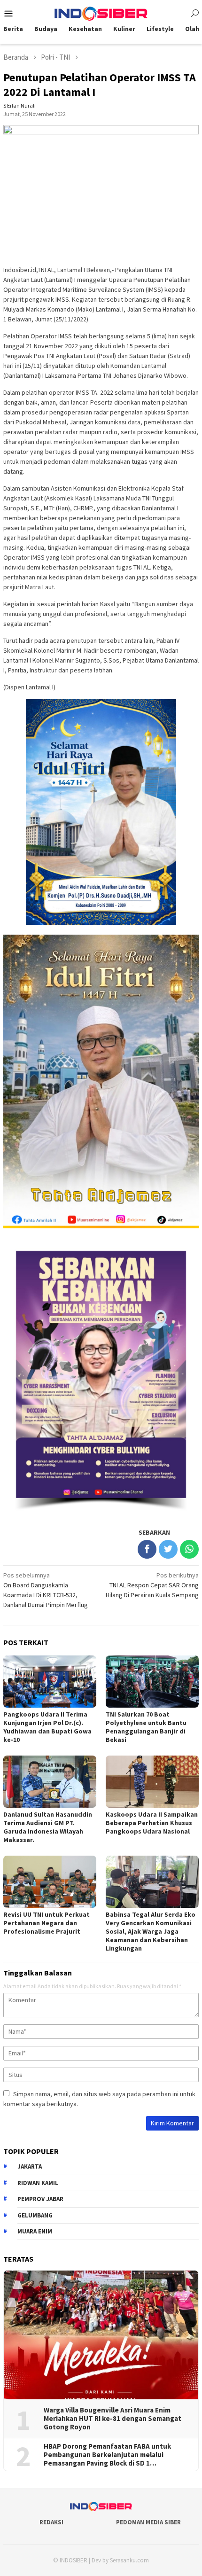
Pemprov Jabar (40, 2199)
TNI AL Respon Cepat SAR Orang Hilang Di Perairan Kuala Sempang (152, 1585)
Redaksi (51, 2522)
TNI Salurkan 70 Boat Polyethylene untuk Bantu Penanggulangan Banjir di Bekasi (146, 1727)
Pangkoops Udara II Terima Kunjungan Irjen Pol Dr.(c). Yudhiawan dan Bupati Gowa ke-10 (47, 1727)
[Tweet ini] (168, 1549)
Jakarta (30, 2166)
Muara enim (35, 2231)
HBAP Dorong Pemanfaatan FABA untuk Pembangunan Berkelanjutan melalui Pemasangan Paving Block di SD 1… (107, 2455)
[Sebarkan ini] (147, 1549)
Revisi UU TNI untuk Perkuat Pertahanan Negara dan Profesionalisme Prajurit (47, 1923)
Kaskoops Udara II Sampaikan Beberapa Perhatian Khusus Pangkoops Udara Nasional (152, 1823)
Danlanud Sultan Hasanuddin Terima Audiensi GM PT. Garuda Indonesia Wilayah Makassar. (48, 1827)
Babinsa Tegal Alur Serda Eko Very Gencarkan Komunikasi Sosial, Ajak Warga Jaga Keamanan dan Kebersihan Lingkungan (151, 1931)
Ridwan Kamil (38, 2183)
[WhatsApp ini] (189, 1549)
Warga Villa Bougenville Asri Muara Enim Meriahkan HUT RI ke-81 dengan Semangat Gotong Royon (113, 2419)
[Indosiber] (101, 13)
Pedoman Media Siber (148, 2522)
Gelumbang (35, 2215)
